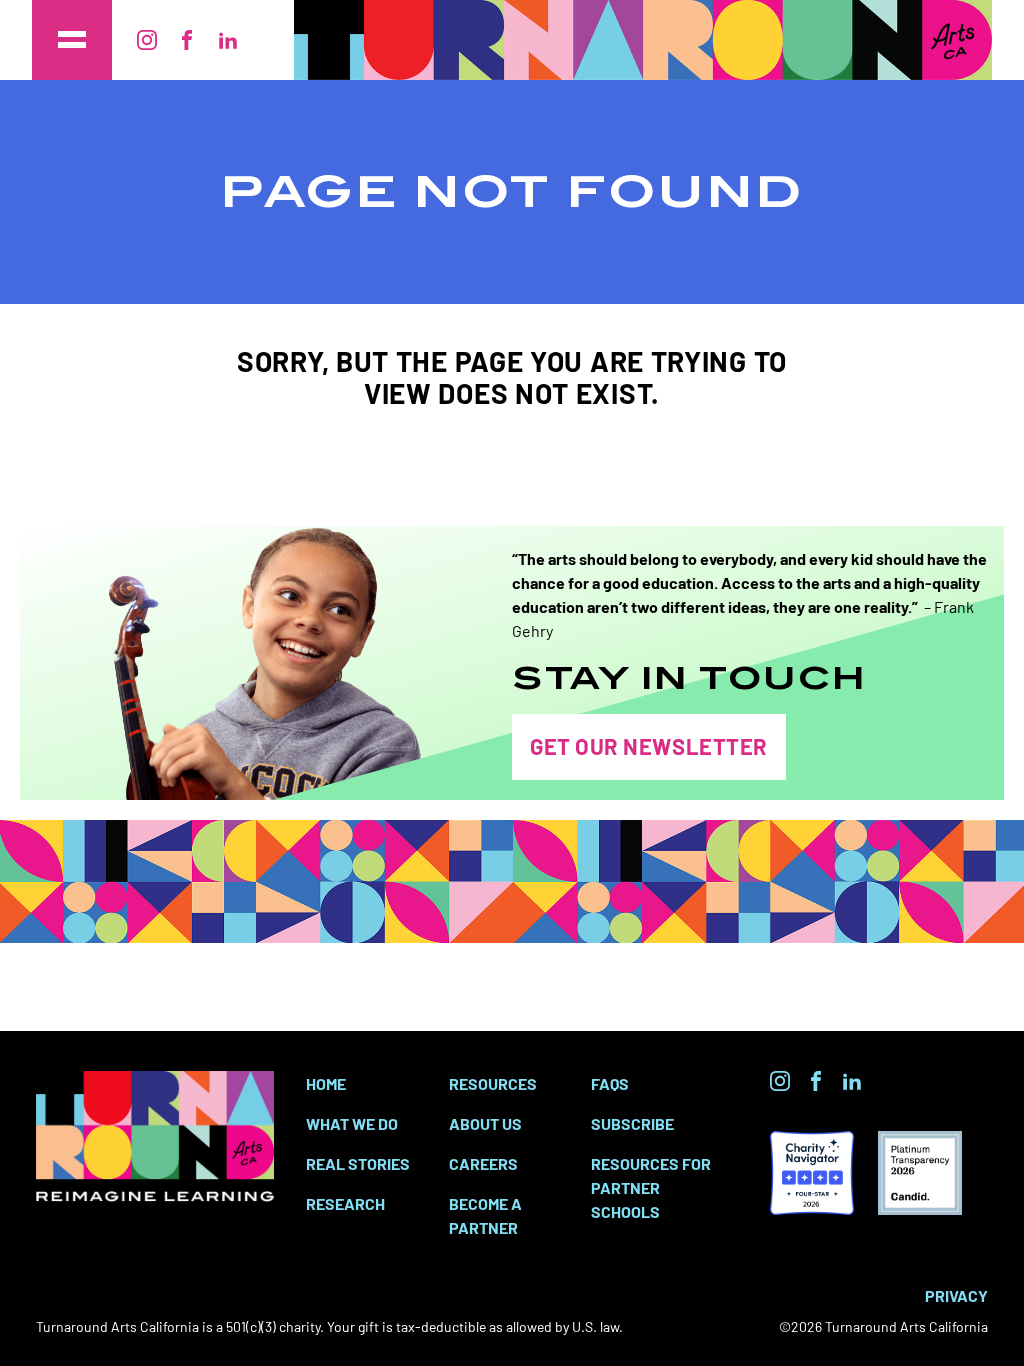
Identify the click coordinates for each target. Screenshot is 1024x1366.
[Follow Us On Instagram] (147, 40)
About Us (485, 1123)
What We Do (352, 1123)
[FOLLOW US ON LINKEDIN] (852, 1081)
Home (326, 1083)
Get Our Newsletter (649, 745)
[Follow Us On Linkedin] (228, 40)
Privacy (956, 1295)
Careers (483, 1163)
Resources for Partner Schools (651, 1187)
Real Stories (358, 1163)
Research (345, 1203)
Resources (493, 1083)
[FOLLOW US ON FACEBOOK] (816, 1081)
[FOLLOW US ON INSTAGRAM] (780, 1081)
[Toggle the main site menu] (72, 40)
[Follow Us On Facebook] (187, 40)
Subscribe (632, 1123)
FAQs (610, 1083)
